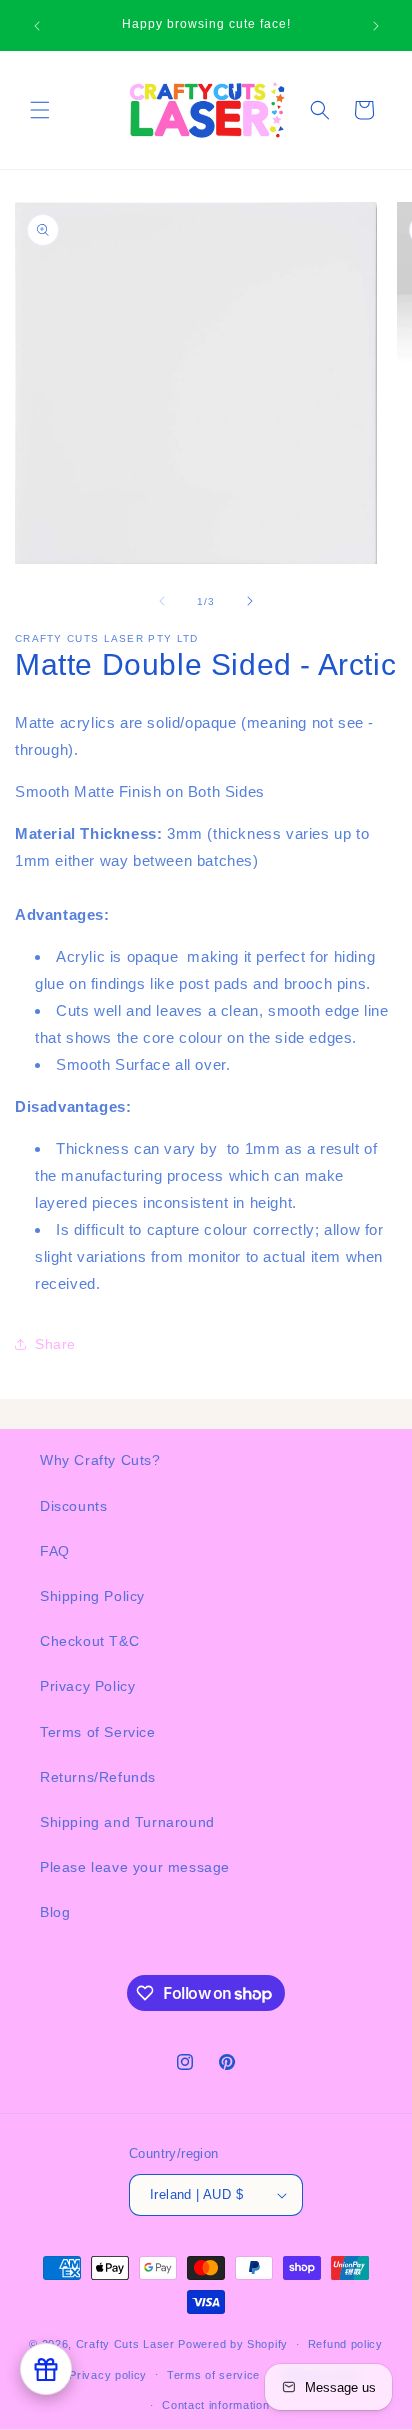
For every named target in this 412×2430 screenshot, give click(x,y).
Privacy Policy (87, 1686)
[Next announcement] (376, 26)
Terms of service (213, 2375)
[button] (40, 110)
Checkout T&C (89, 1641)
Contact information (215, 2405)
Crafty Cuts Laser (127, 2344)
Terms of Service (98, 1732)
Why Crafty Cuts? (100, 1460)
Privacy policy (108, 2375)
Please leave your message (135, 1867)
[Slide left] (162, 601)
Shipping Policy (92, 1596)
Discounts (73, 1506)
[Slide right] (250, 601)
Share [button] (55, 1344)
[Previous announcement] (37, 26)
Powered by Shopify (233, 2344)
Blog (55, 1912)
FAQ (55, 1551)
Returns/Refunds (98, 1777)
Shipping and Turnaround (127, 1822)
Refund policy (345, 2344)
